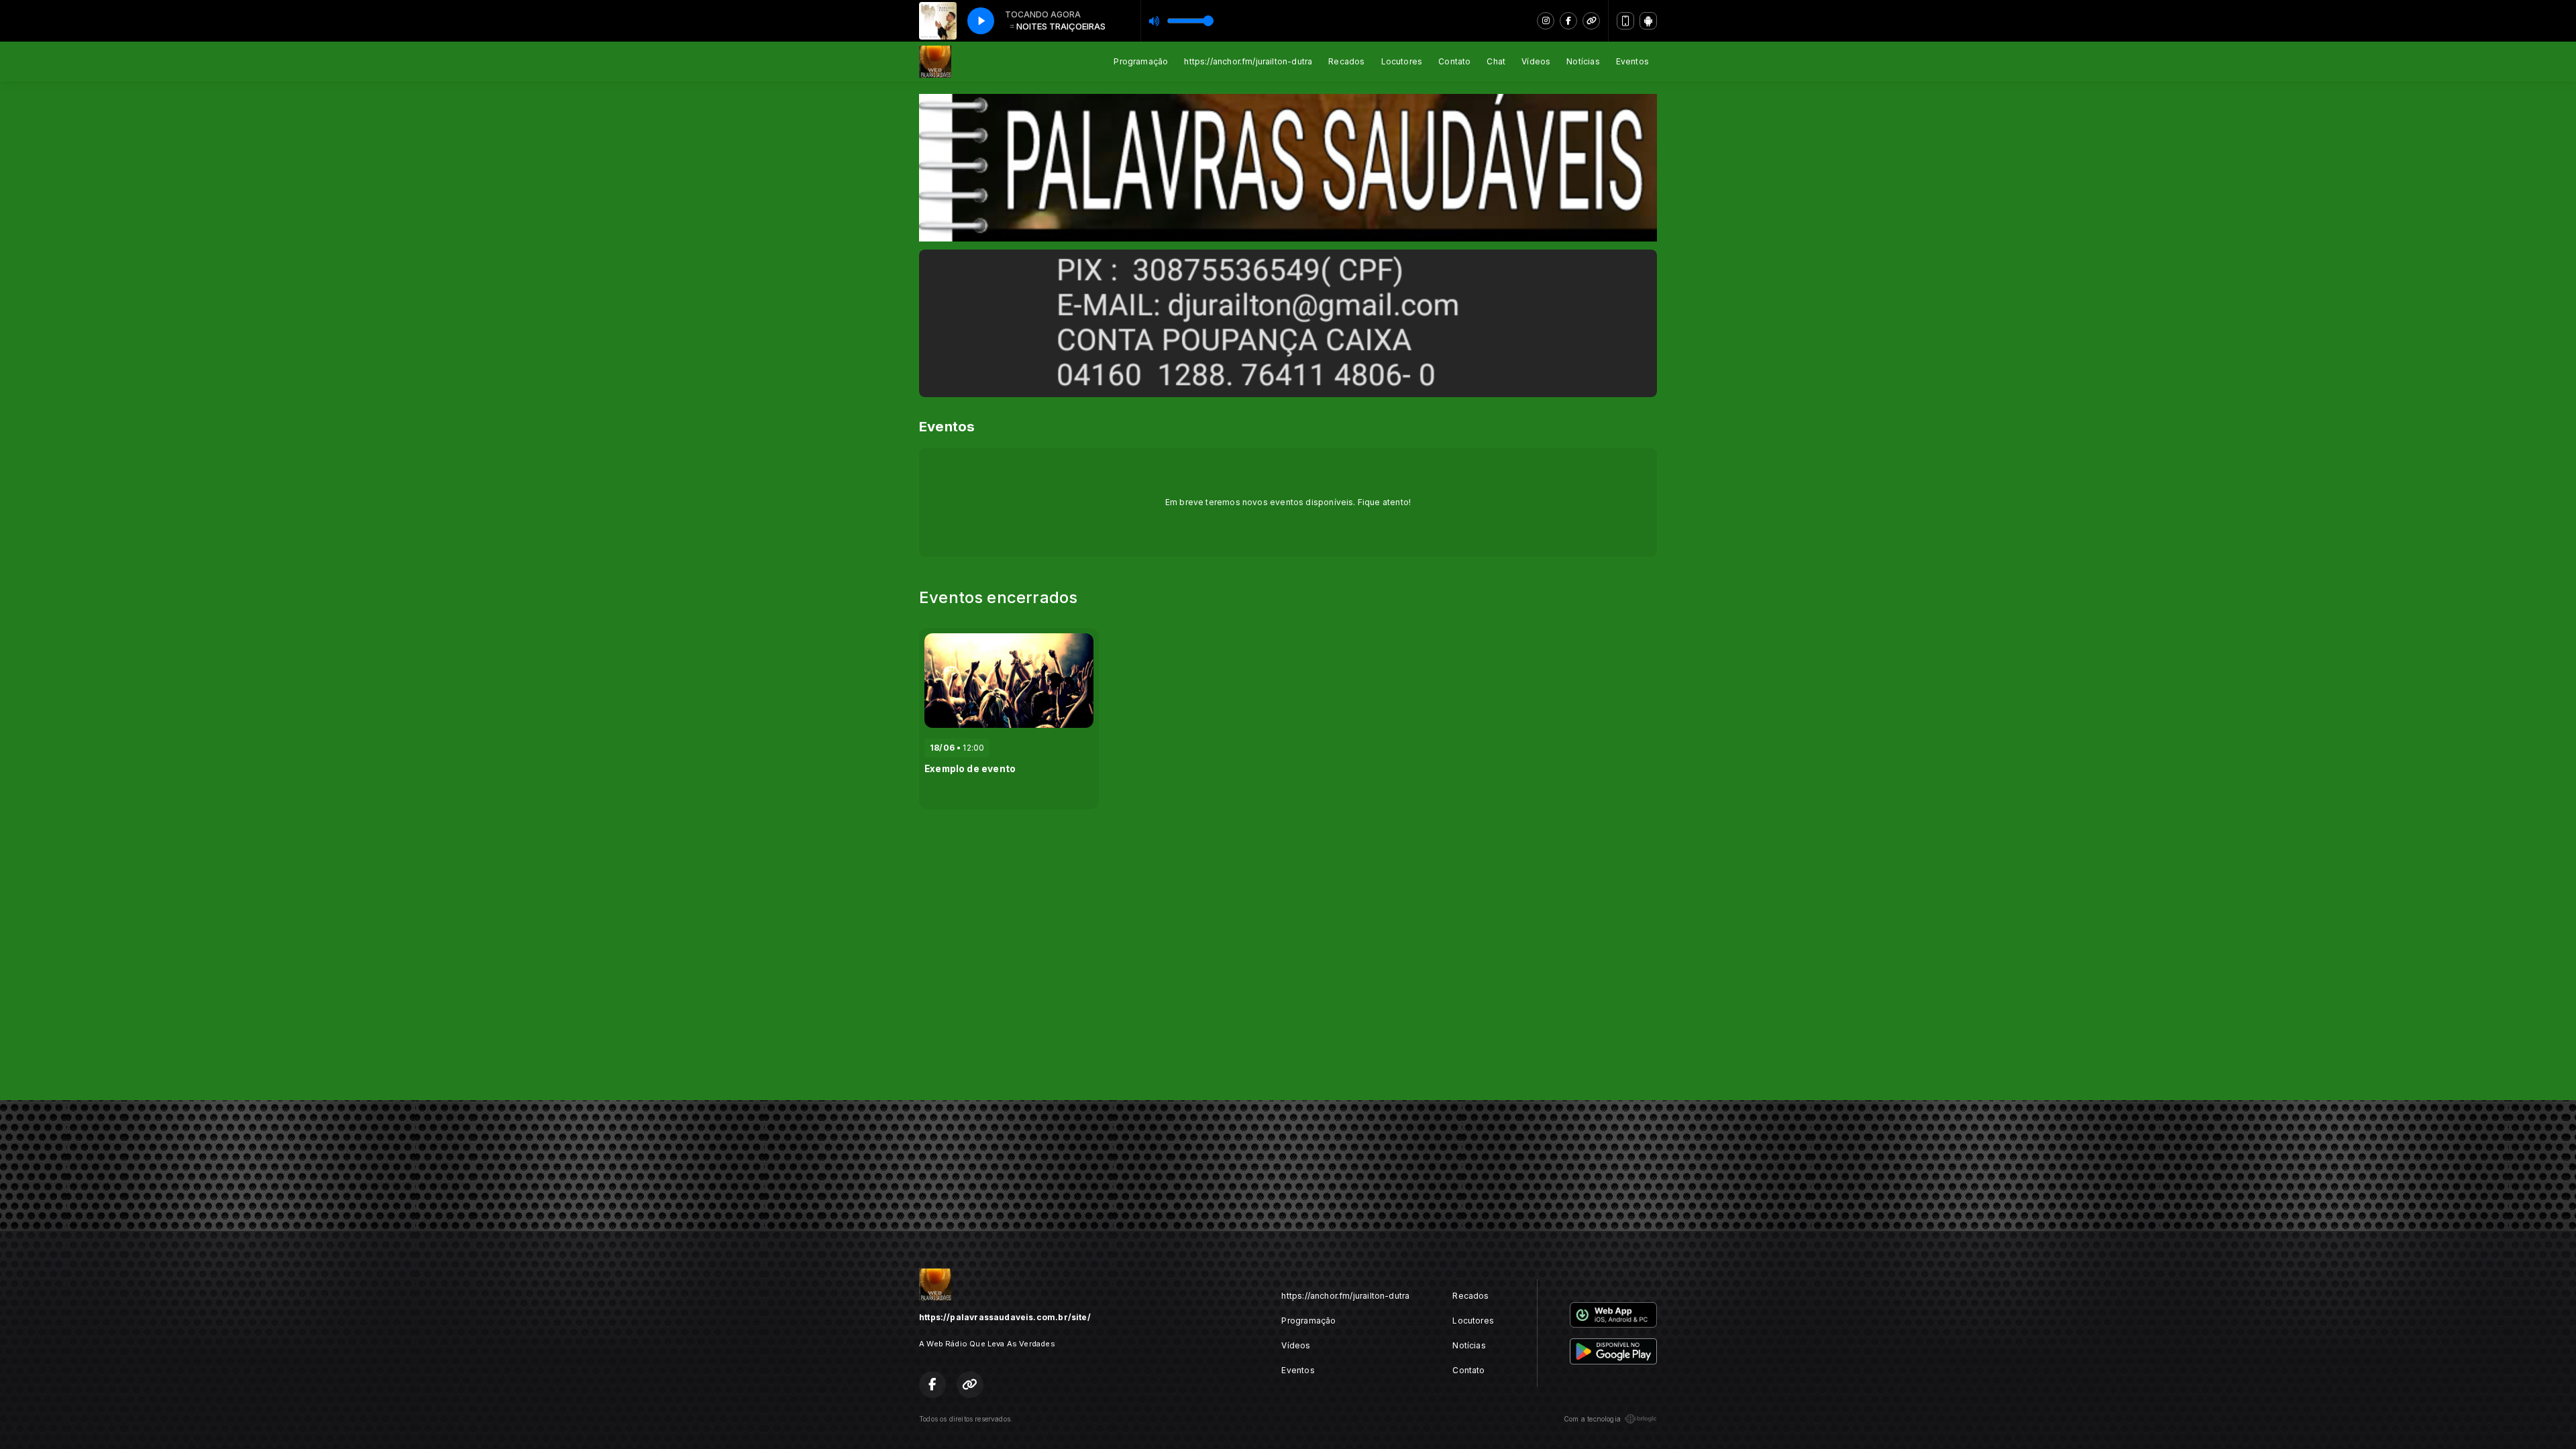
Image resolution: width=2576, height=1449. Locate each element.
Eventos (1632, 61)
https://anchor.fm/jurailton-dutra (1248, 61)
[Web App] (1625, 21)
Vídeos (1536, 61)
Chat (1496, 61)
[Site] (1591, 21)
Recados (1346, 61)
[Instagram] (1546, 21)
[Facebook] (1568, 21)
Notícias (1583, 61)
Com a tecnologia (1592, 1419)
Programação (1141, 61)
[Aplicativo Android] (1648, 21)
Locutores (1402, 61)
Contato (1454, 61)
